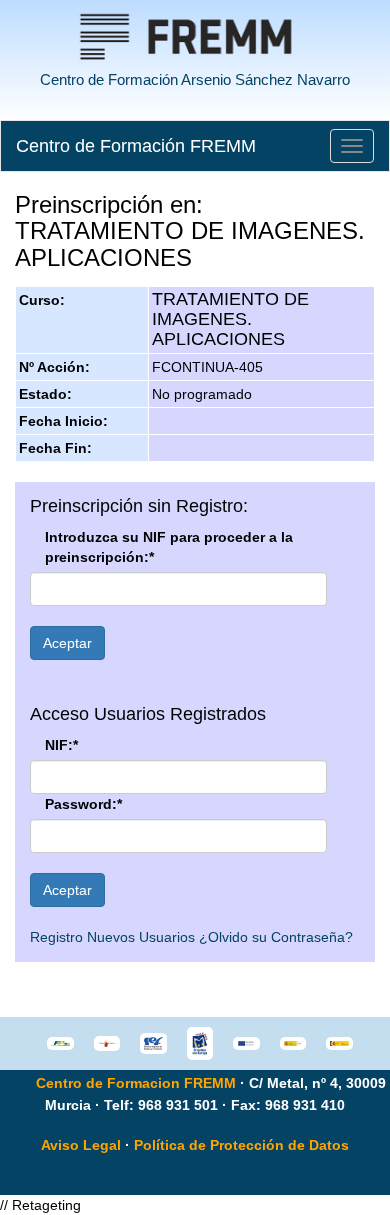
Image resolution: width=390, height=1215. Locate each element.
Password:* (83, 804)
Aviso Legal (81, 1145)
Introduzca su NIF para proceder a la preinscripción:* (169, 547)
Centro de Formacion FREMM (136, 1083)
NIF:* (61, 745)
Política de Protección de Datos (241, 1145)
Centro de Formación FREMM (136, 146)
